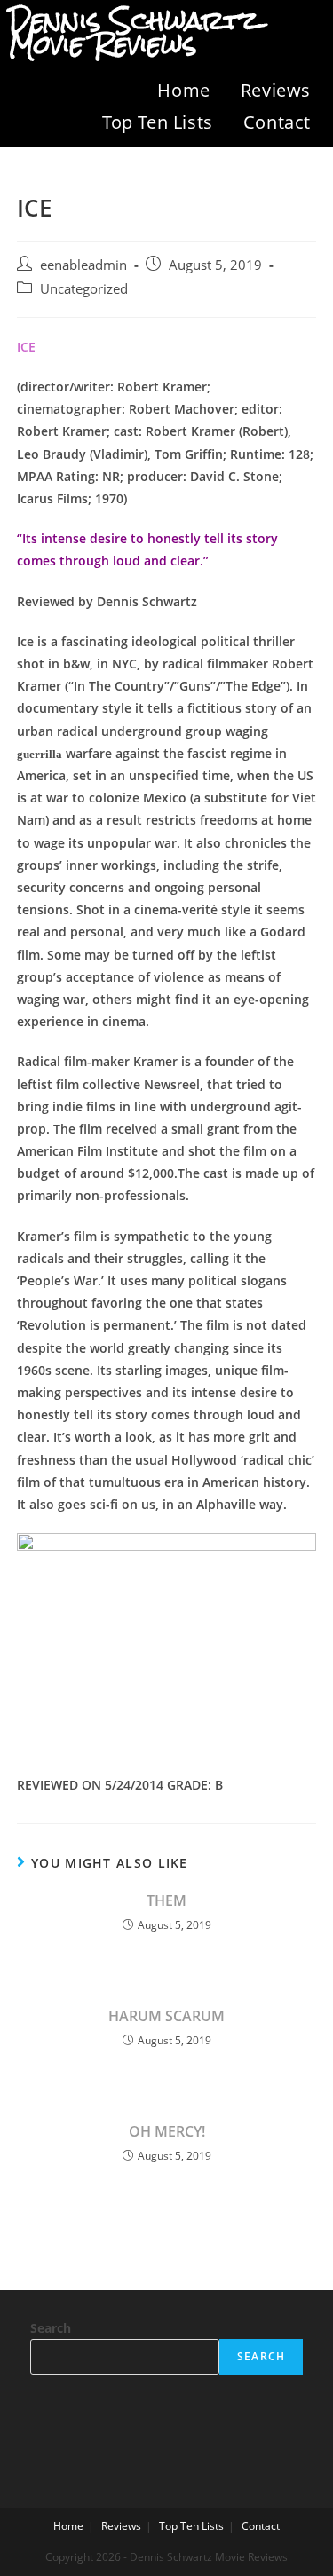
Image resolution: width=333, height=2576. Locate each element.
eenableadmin (83, 265)
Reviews (276, 90)
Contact (277, 122)
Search (51, 2328)
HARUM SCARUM (166, 2016)
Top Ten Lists (158, 122)
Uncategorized (84, 289)
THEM (166, 1900)
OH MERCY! (167, 2131)
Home (183, 90)
